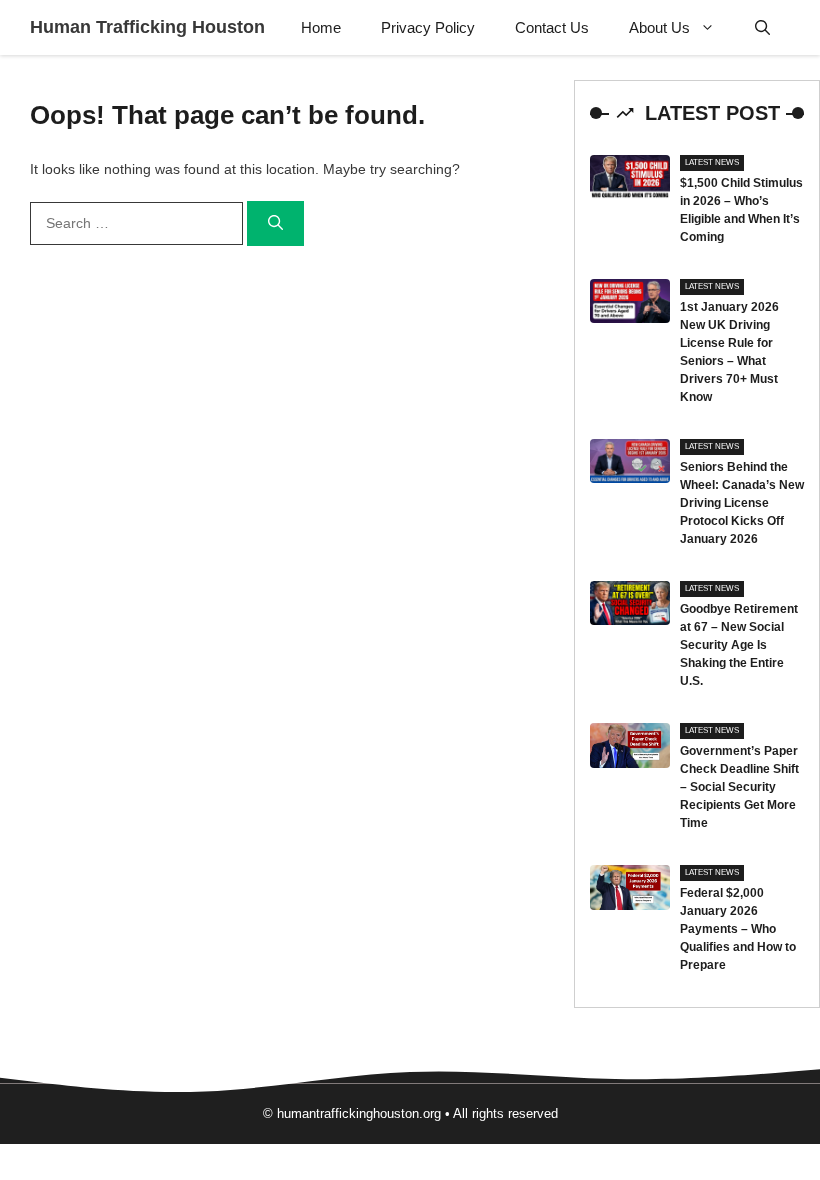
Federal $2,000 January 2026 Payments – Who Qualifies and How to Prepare (738, 929)
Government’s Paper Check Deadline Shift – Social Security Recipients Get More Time (739, 787)
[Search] (275, 223)
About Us (659, 27)
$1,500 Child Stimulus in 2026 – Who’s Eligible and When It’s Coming (741, 210)
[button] (762, 27)
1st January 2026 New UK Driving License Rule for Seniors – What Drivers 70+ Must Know (729, 352)
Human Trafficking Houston (147, 27)
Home (321, 27)
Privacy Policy (428, 27)
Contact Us (552, 27)
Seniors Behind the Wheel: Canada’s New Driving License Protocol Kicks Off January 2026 (742, 503)
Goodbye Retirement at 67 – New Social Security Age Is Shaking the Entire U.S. (739, 645)
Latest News (712, 162)
